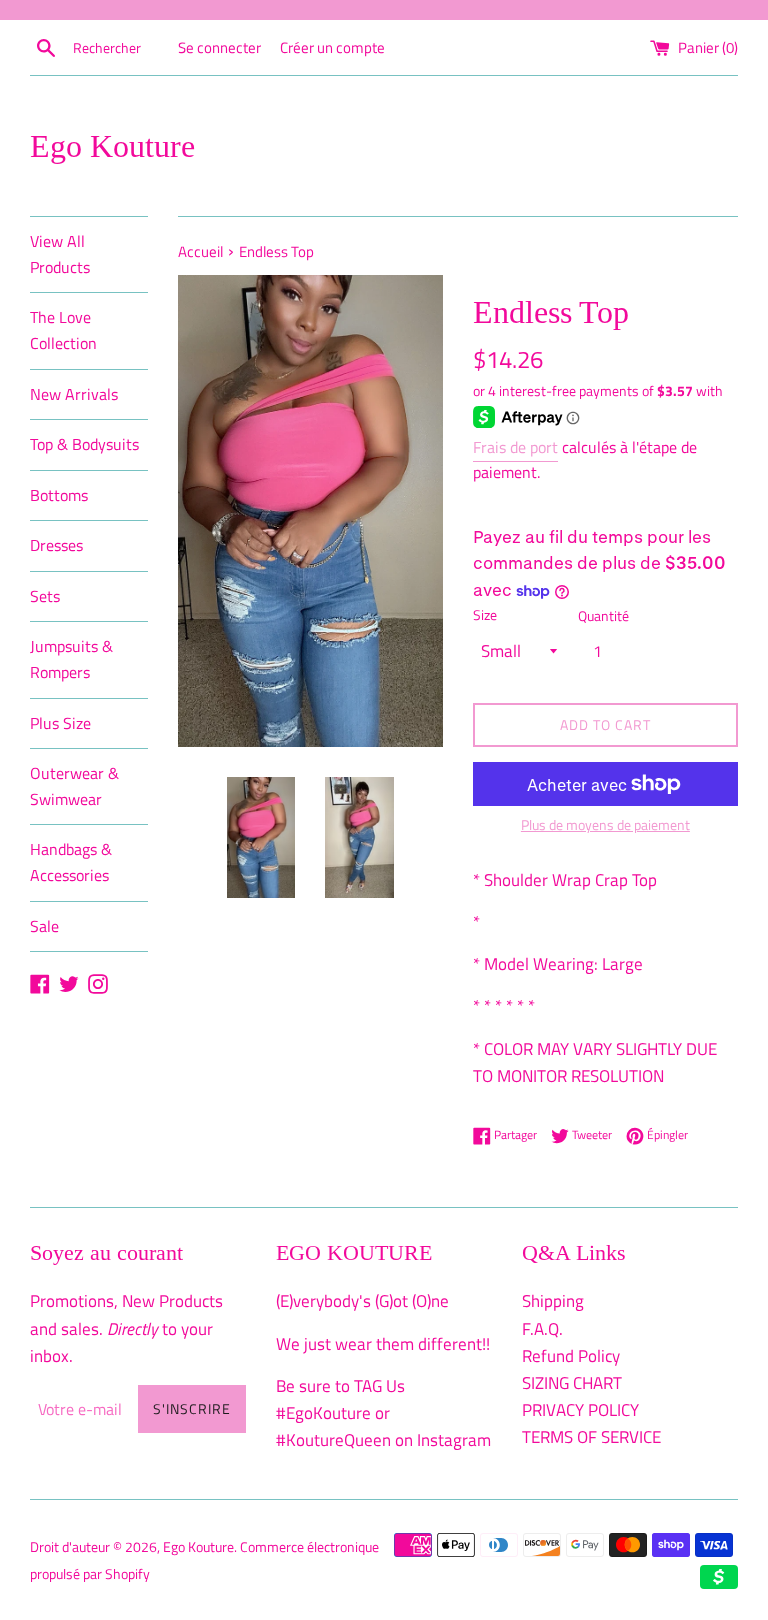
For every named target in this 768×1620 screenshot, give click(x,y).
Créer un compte (332, 47)
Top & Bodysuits (84, 444)
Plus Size (60, 723)
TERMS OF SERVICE (591, 1437)
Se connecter (219, 47)
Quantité (603, 616)
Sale (44, 926)
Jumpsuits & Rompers (71, 659)
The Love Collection (63, 330)
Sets (45, 596)
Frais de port (515, 447)
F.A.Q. (542, 1329)
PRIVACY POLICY (580, 1410)
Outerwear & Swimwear (74, 786)
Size (485, 615)
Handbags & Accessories (71, 862)
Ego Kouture (112, 146)
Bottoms (59, 495)
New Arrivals (74, 394)
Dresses (56, 545)
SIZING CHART (572, 1383)
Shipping (553, 1301)
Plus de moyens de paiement (605, 824)
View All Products (60, 254)
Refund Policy (571, 1356)
